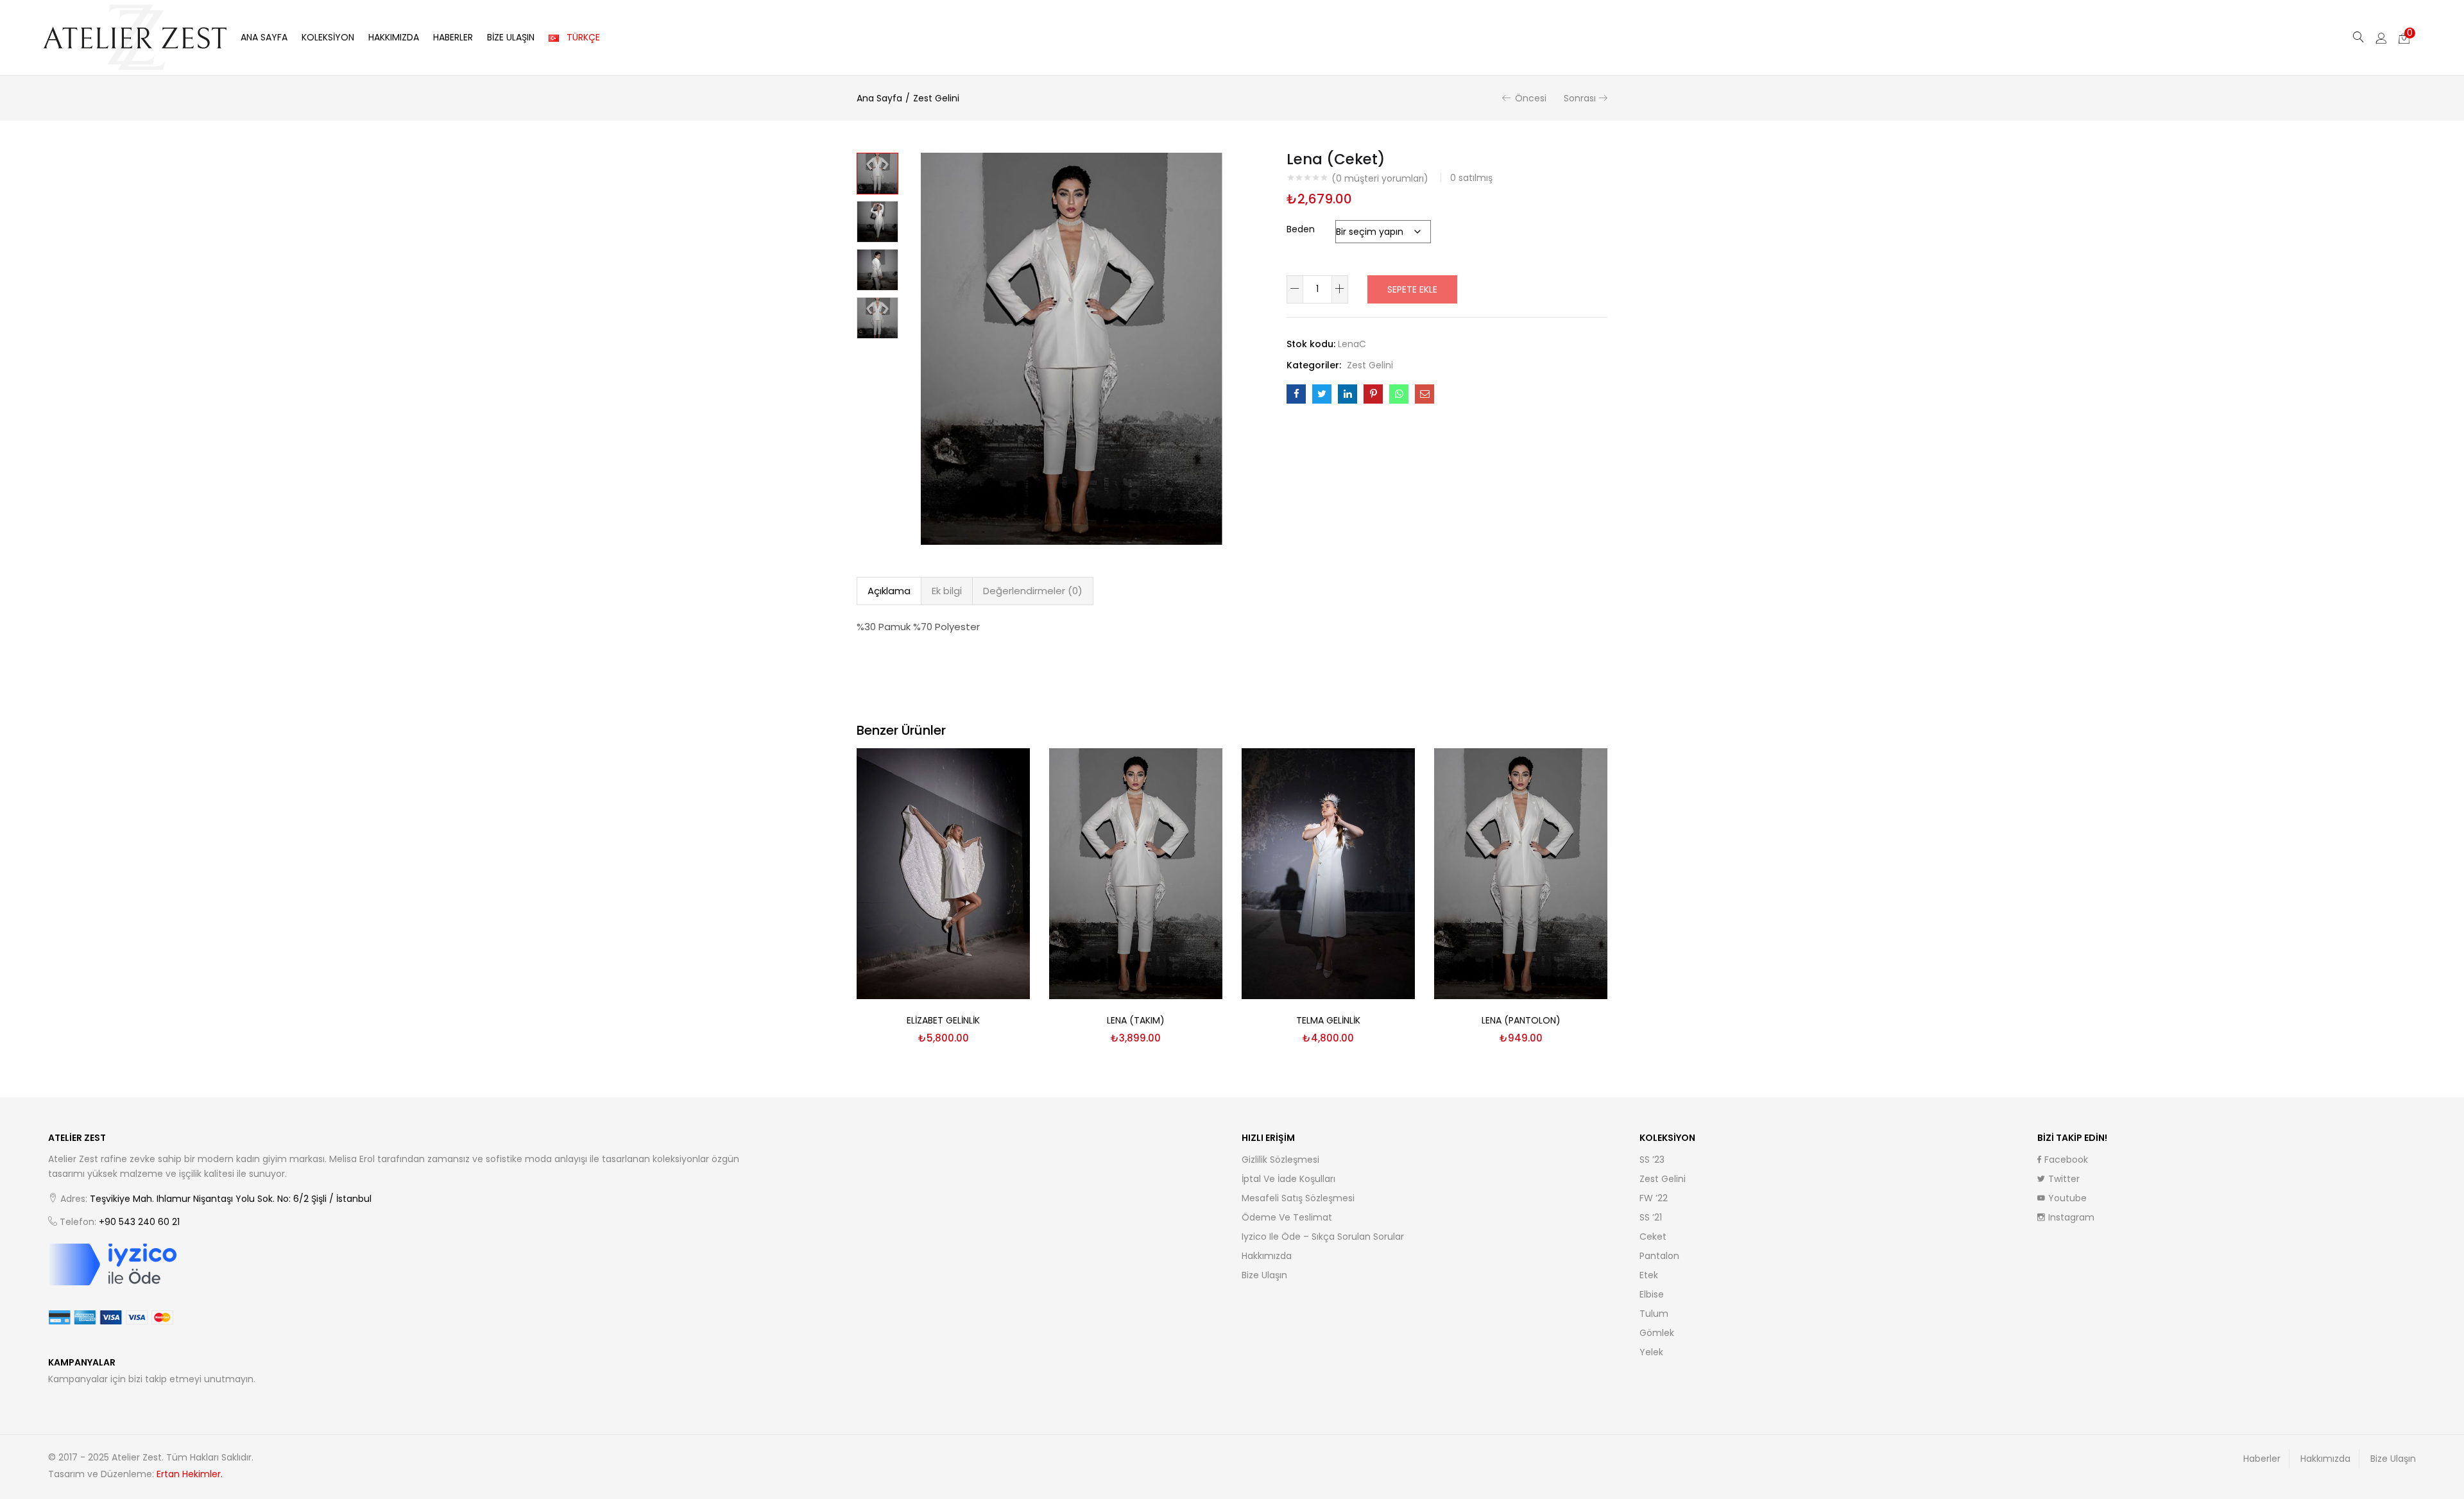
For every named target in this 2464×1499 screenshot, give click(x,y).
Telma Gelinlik (1328, 1020)
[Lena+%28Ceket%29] (1322, 394)
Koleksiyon (328, 37)
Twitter (2064, 1179)
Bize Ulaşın (511, 37)
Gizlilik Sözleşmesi (1280, 1160)
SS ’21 (1651, 1217)
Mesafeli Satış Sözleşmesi (1298, 1198)
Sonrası (1580, 98)
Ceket (1653, 1237)
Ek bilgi (947, 591)
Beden (1301, 229)
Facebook (2066, 1160)
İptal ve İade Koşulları (1288, 1179)
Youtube (2067, 1198)
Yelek (1651, 1352)
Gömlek (1657, 1333)
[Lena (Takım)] (1136, 873)
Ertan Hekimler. (190, 1474)
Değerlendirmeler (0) (1033, 591)
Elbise (1652, 1294)
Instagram (2071, 1217)
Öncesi (1531, 98)
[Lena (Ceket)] (1296, 394)
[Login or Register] (2381, 37)
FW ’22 (1654, 1198)
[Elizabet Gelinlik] (943, 873)
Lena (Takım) (1136, 1020)
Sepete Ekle (1412, 289)
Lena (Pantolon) (1521, 1020)
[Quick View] (1005, 773)
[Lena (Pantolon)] (1521, 873)
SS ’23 (1652, 1160)
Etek (1649, 1275)
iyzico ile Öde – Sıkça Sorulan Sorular (1323, 1237)
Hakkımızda (394, 37)
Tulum (1654, 1314)
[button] (2404, 37)
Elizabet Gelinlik (943, 1020)
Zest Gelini (936, 98)
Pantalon (1659, 1256)
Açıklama (889, 591)
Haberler (453, 37)
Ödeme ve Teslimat (1287, 1217)
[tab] (889, 591)
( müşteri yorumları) (1380, 178)
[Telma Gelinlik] (1328, 873)
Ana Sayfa (264, 37)
